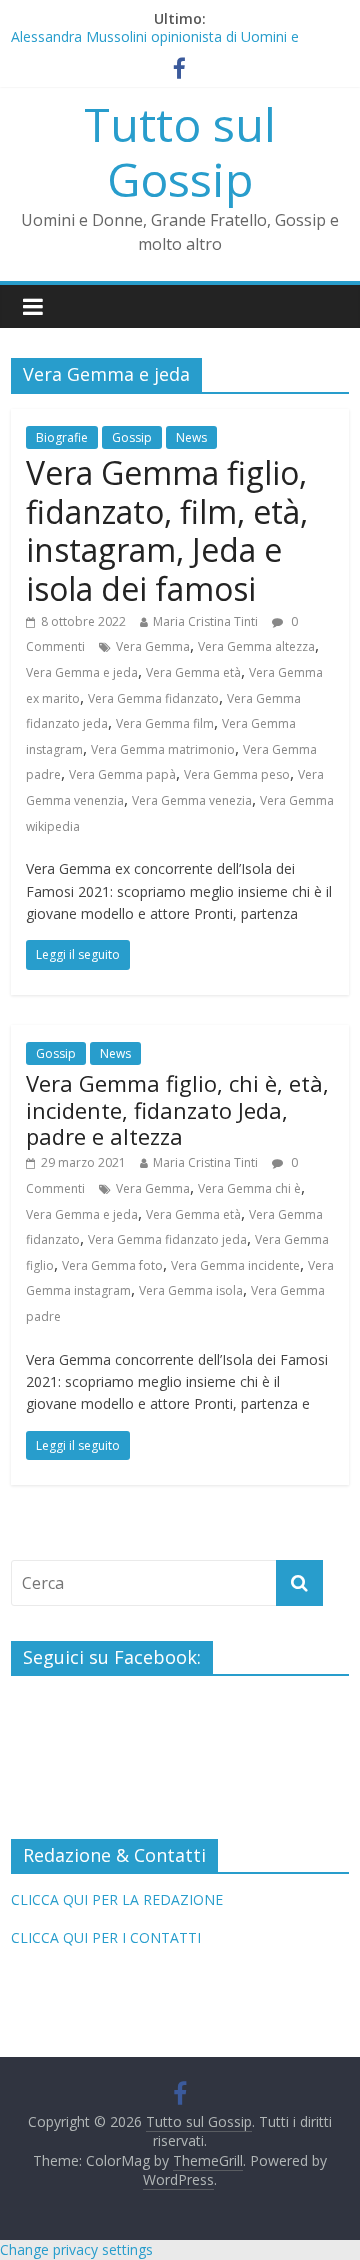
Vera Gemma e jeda (82, 672)
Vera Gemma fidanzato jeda (167, 1239)
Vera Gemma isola (191, 1290)
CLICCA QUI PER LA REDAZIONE (117, 1899)
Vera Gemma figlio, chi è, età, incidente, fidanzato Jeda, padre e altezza (177, 1109)
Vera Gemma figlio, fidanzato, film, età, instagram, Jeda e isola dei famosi (167, 530)
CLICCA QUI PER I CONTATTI (106, 1937)
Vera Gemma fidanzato (153, 698)
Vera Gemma (153, 646)
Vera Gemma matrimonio (163, 749)
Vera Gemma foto (112, 1265)
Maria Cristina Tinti (205, 621)
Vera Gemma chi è (249, 1188)
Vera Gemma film (165, 723)
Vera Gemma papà (122, 774)
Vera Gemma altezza (256, 646)
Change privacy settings (76, 2249)
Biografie (62, 437)
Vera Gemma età (193, 672)
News (191, 437)
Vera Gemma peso (237, 774)
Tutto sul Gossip (180, 151)
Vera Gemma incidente (235, 1265)
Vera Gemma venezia (192, 800)
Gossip (132, 437)
